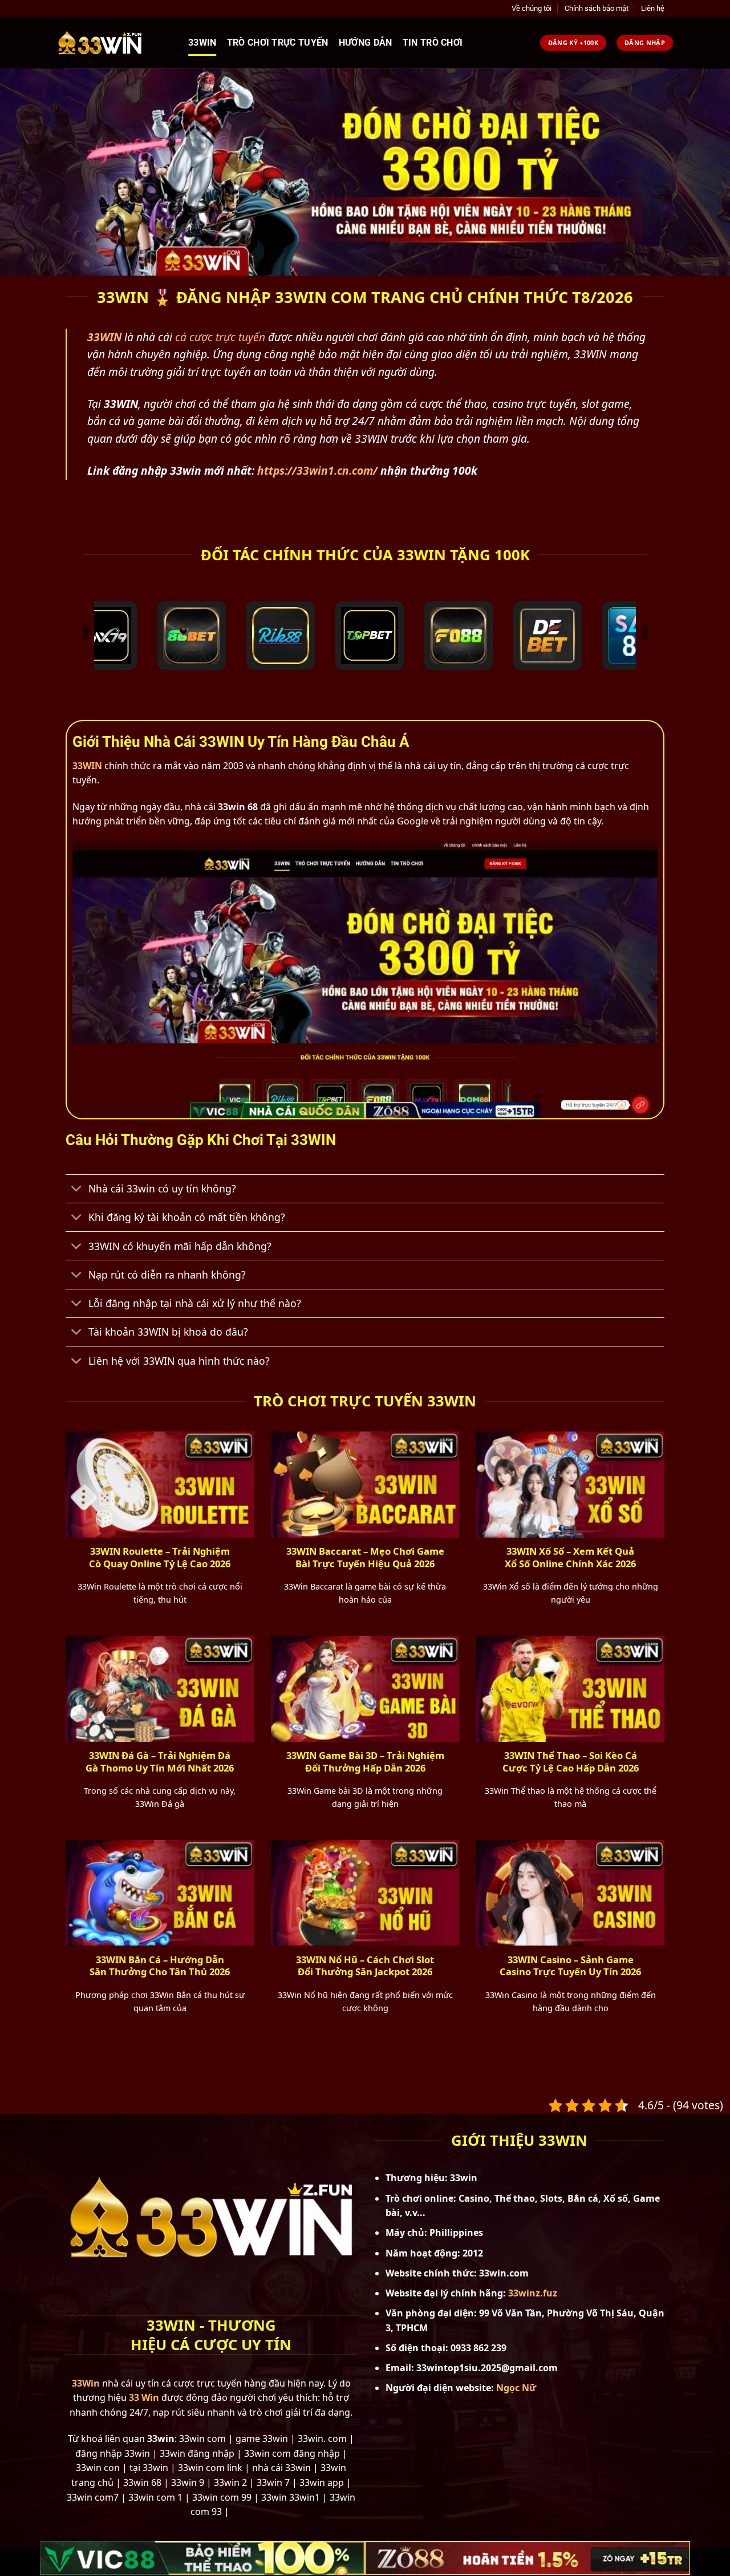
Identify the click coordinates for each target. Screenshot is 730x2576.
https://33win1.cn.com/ (317, 470)
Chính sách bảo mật (597, 8)
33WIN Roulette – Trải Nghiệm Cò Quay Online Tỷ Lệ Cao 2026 (160, 1557)
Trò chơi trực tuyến (278, 43)
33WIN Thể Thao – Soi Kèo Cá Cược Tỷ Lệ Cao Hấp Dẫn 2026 (571, 1762)
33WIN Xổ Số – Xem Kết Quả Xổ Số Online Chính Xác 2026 (570, 1557)
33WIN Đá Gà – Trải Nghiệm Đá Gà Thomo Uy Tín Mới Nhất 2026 (160, 1762)
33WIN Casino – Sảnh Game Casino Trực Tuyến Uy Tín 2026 (570, 1966)
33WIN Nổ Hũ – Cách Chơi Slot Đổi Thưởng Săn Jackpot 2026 (365, 1966)
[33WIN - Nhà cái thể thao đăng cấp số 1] (114, 43)
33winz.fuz (533, 2293)
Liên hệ (653, 8)
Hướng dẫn (366, 43)
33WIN (87, 766)
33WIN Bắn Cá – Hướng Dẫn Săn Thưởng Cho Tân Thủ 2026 (160, 1966)
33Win (202, 43)
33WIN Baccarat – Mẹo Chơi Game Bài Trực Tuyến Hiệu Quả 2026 (365, 1557)
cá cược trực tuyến (220, 337)
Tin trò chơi (433, 43)
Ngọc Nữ (516, 2388)
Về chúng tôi (532, 8)
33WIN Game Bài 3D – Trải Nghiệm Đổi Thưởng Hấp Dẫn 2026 (365, 1762)
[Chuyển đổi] (77, 1190)
